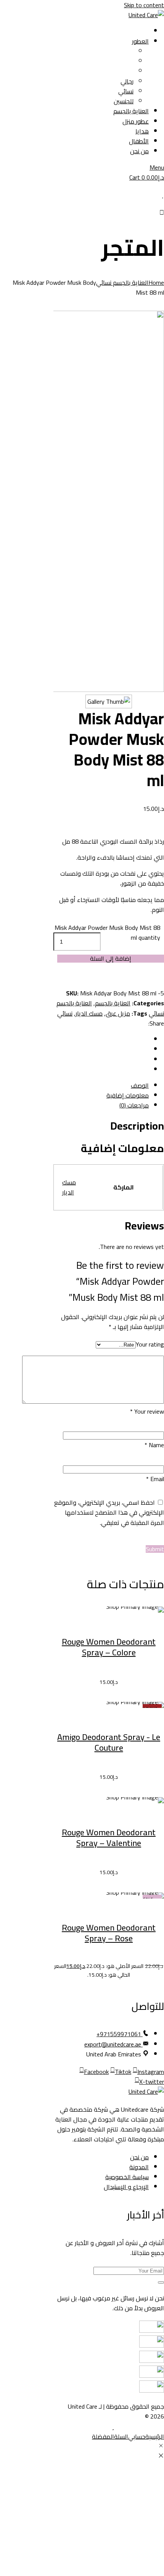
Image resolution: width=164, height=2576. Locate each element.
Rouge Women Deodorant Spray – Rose (109, 1933)
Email (155, 1479)
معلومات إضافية (128, 1095)
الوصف (140, 1085)
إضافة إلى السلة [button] (84, 1626)
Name (154, 1445)
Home (156, 282)
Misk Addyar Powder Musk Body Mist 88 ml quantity (107, 932)
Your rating (150, 1344)
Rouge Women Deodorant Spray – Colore (109, 1647)
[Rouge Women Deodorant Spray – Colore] (109, 1610)
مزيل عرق (118, 1013)
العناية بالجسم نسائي (122, 282)
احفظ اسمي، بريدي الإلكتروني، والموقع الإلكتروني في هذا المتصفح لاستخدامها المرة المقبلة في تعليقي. (109, 1512)
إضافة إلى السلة (111, 958)
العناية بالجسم (113, 1003)
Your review (147, 1411)
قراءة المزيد (84, 1722)
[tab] (101, 1085)
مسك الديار (89, 1013)
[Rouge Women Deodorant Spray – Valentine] (109, 1800)
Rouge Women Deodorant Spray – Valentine (109, 1838)
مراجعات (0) (134, 1105)
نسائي (65, 1013)
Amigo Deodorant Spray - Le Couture (109, 1742)
